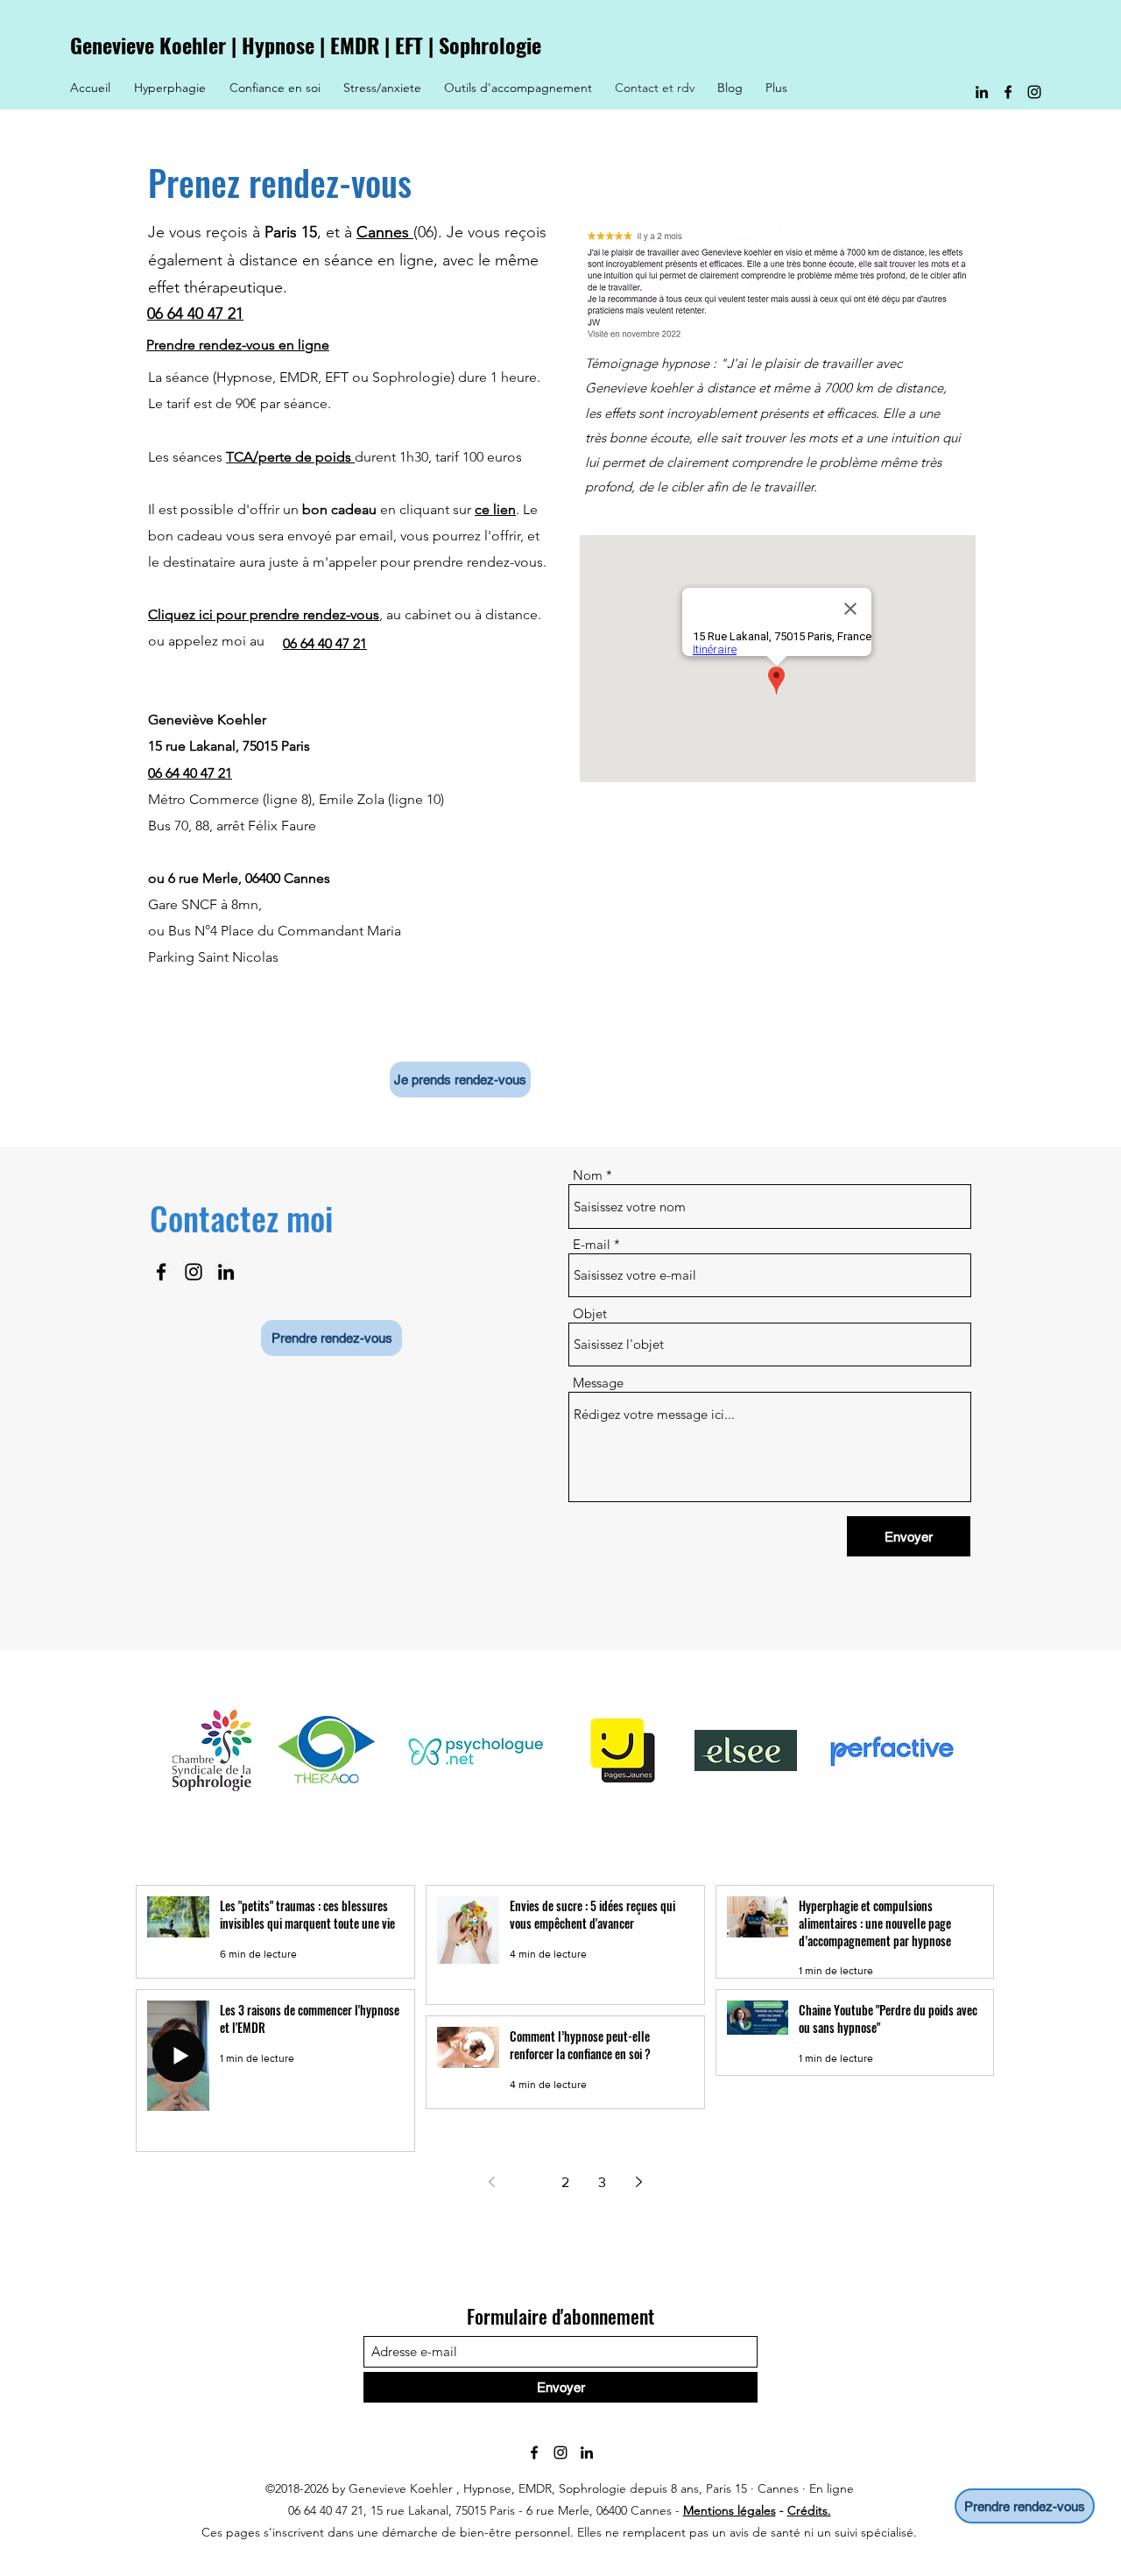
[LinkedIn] (982, 92)
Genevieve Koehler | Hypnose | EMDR (227, 45)
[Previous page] (491, 2182)
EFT (409, 45)
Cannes (385, 232)
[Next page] (638, 2182)
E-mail (592, 1244)
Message (598, 1383)
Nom (588, 1175)
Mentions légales (730, 2510)
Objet (590, 1313)
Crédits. (809, 2510)
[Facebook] (1008, 92)
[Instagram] (1034, 92)
